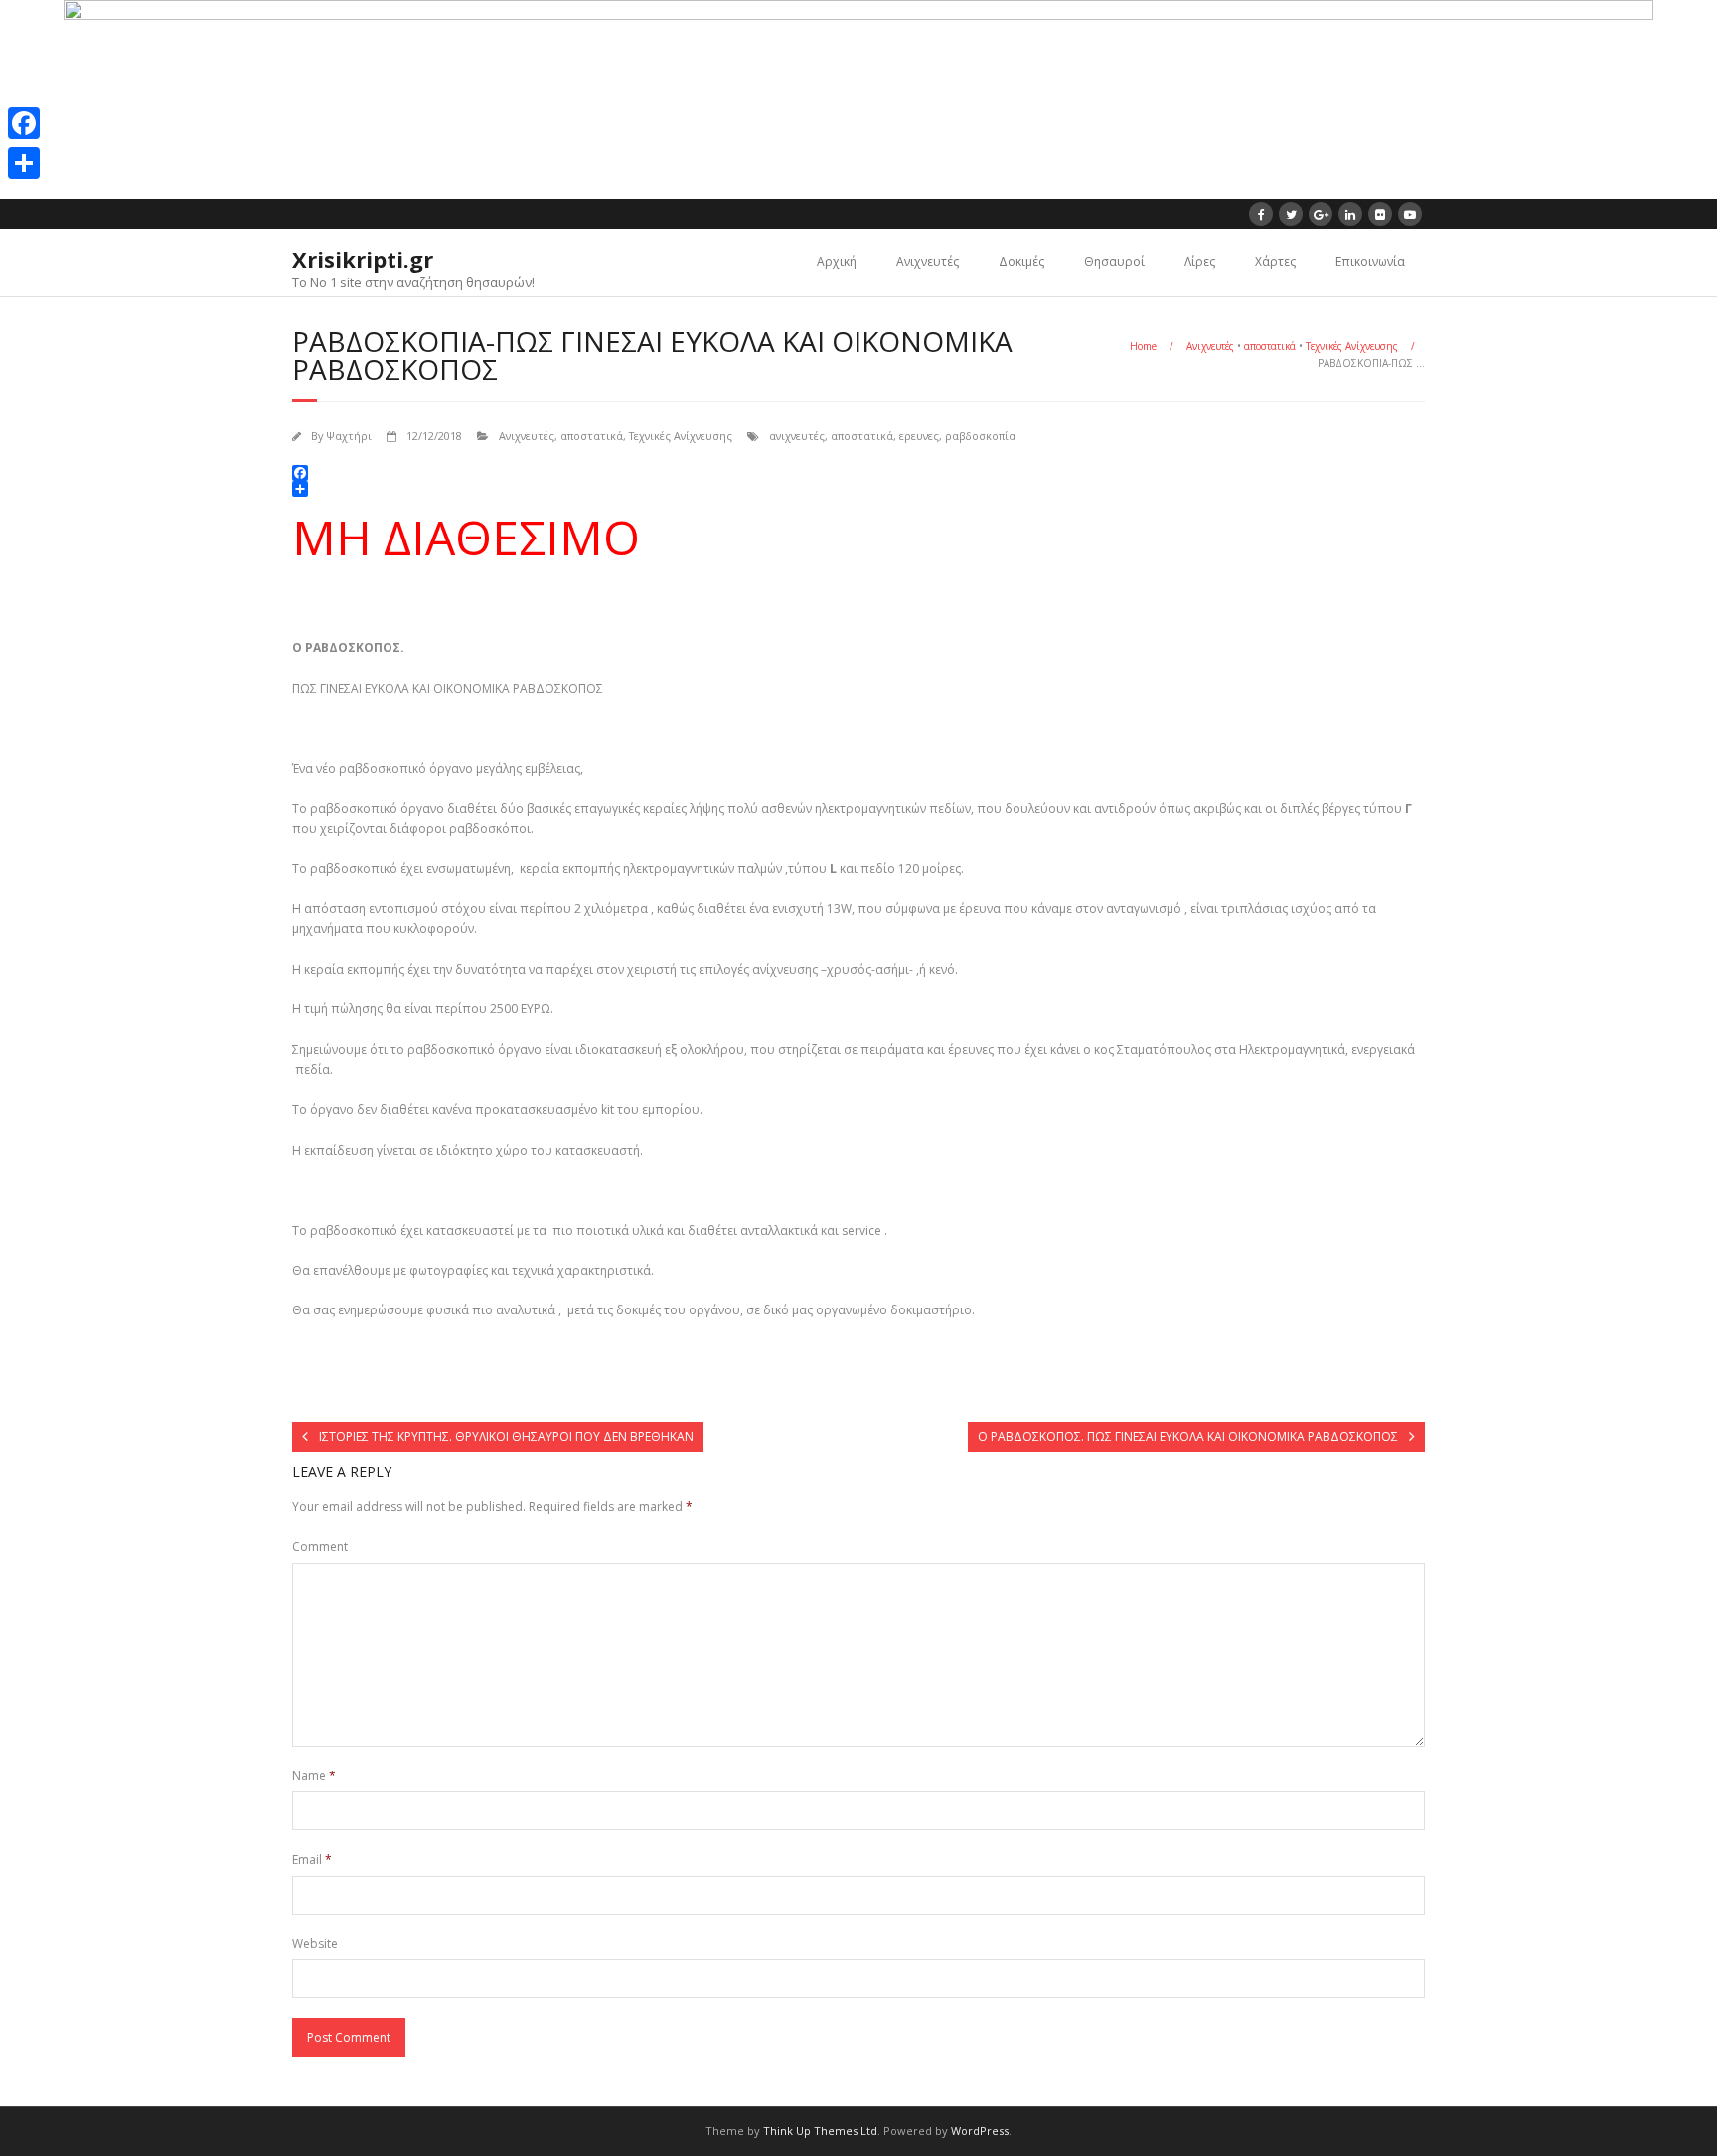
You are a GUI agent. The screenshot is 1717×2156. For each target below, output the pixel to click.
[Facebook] (24, 123)
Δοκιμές (1021, 262)
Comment (320, 1546)
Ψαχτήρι (349, 436)
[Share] (24, 163)
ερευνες (919, 436)
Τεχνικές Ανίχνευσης (1352, 346)
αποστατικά (1270, 346)
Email (312, 1859)
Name (314, 1776)
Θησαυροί (1114, 262)
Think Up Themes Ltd (820, 2131)
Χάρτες (1275, 262)
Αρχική (837, 262)
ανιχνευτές (797, 436)
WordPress (980, 2131)
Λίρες (1200, 262)
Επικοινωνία (1370, 262)
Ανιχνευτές (928, 262)
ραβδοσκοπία (980, 436)
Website (315, 1944)
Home (1143, 346)
